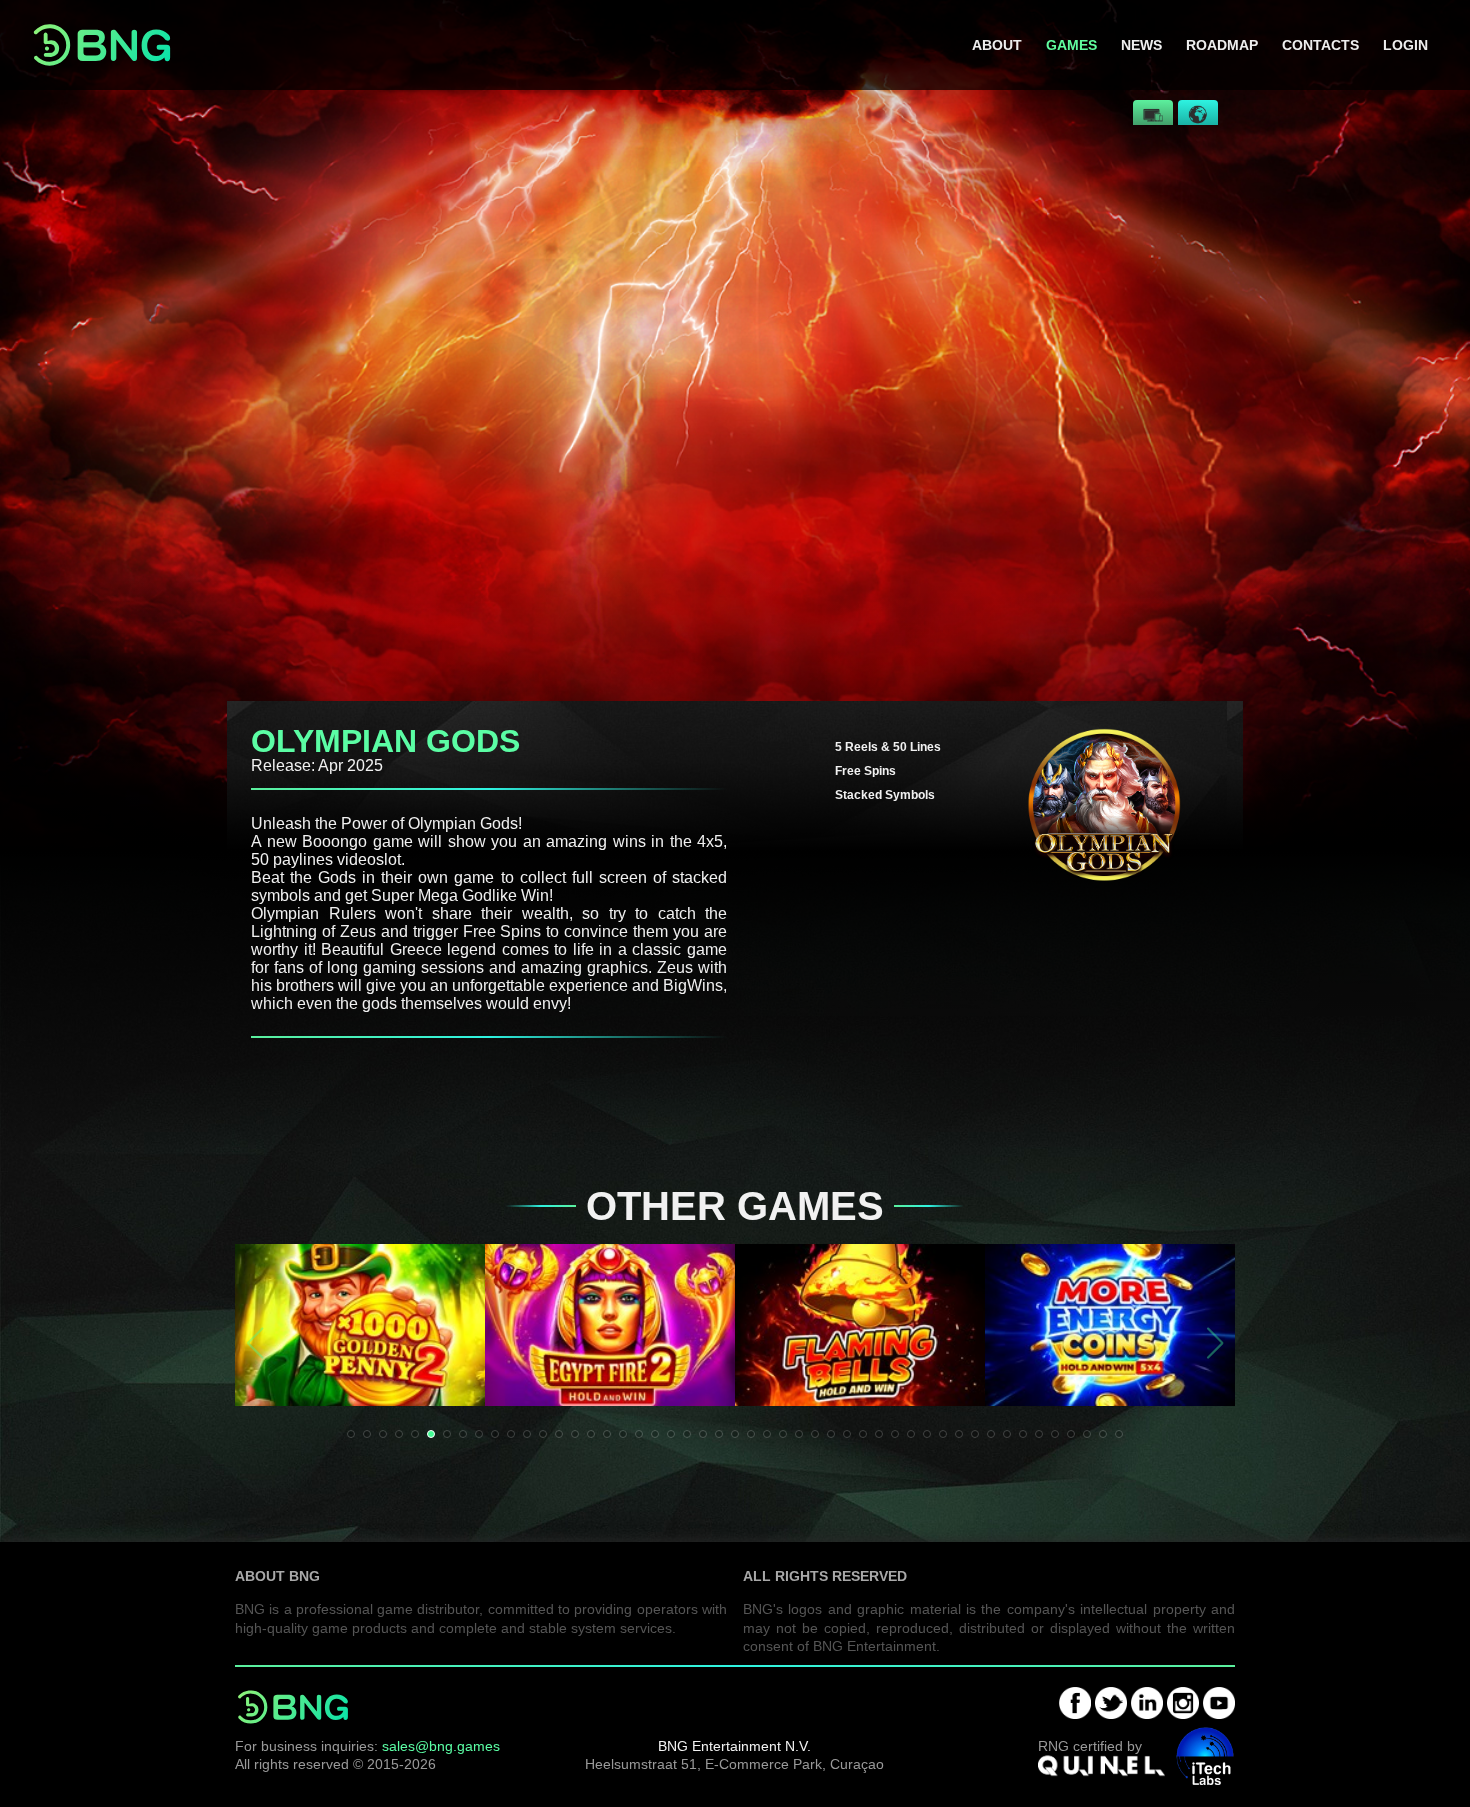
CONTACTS (1320, 45)
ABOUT (997, 45)
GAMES (1071, 45)
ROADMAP (1222, 45)
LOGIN (1405, 45)
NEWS (1141, 45)
